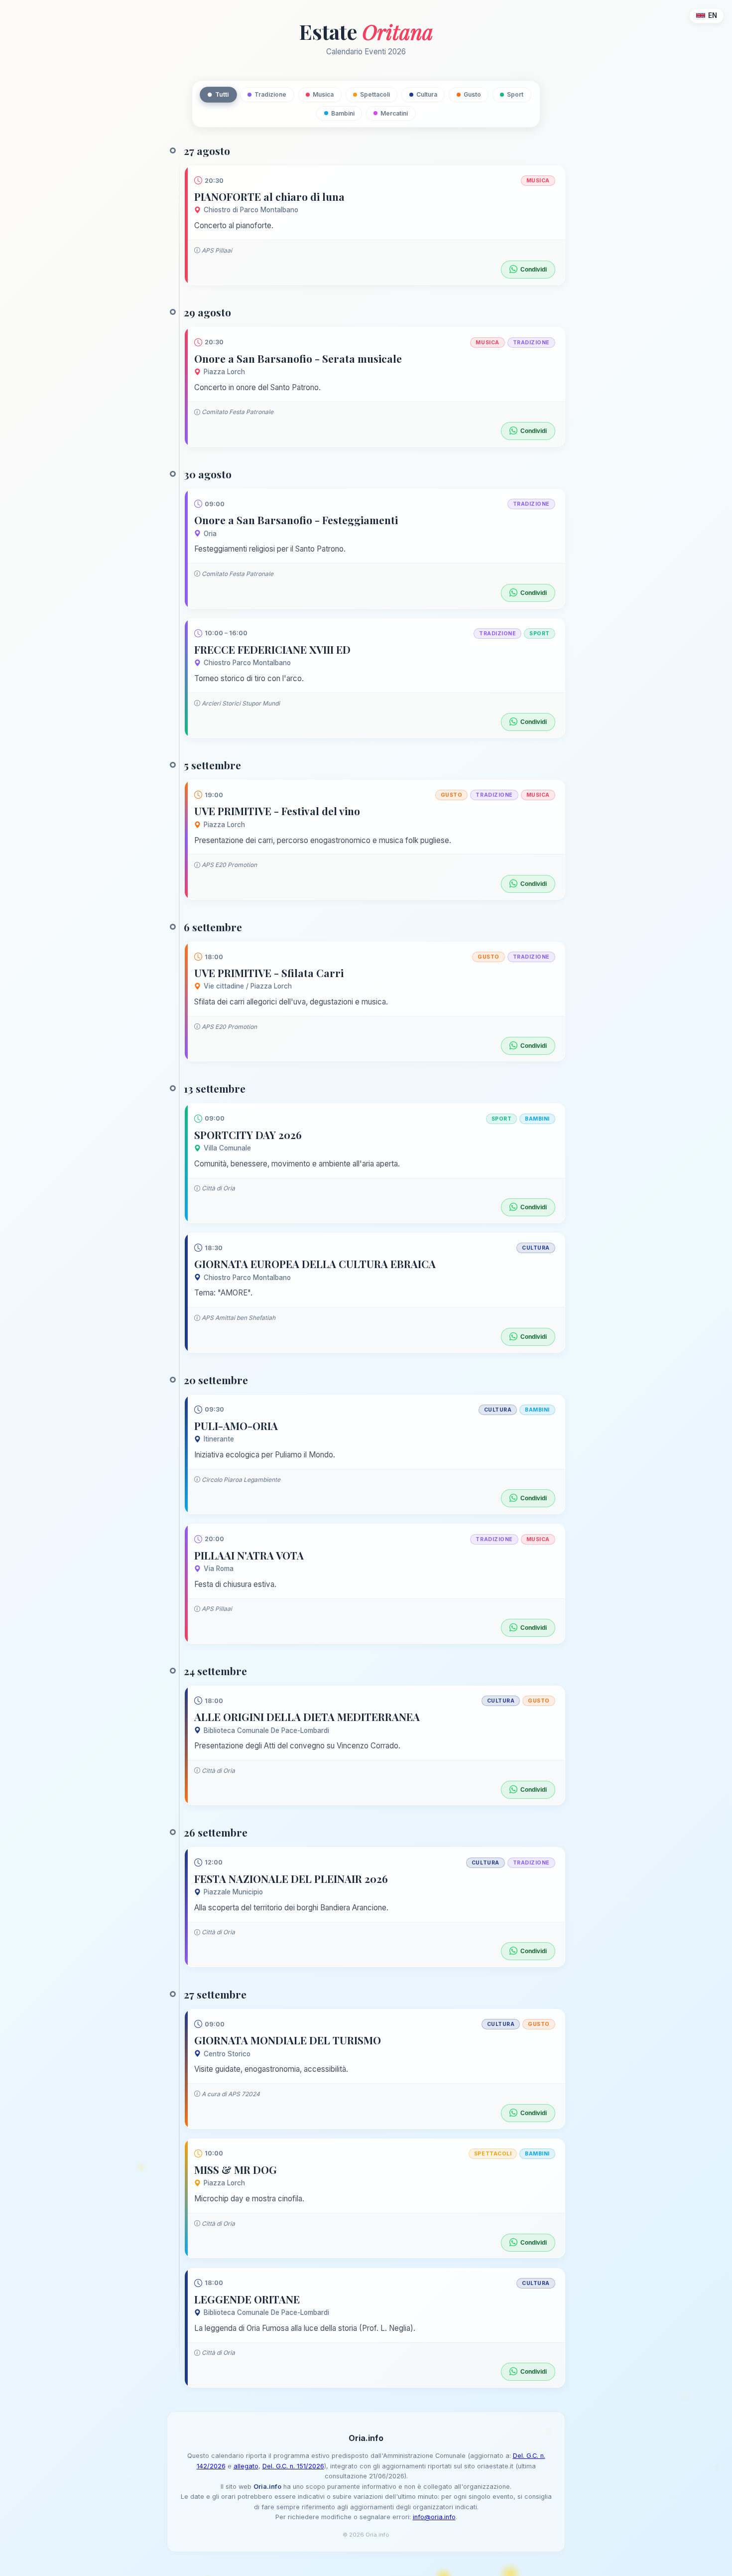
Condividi (534, 270)
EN (713, 15)
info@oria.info (434, 2517)
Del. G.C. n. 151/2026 (293, 2466)
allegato (246, 2466)
